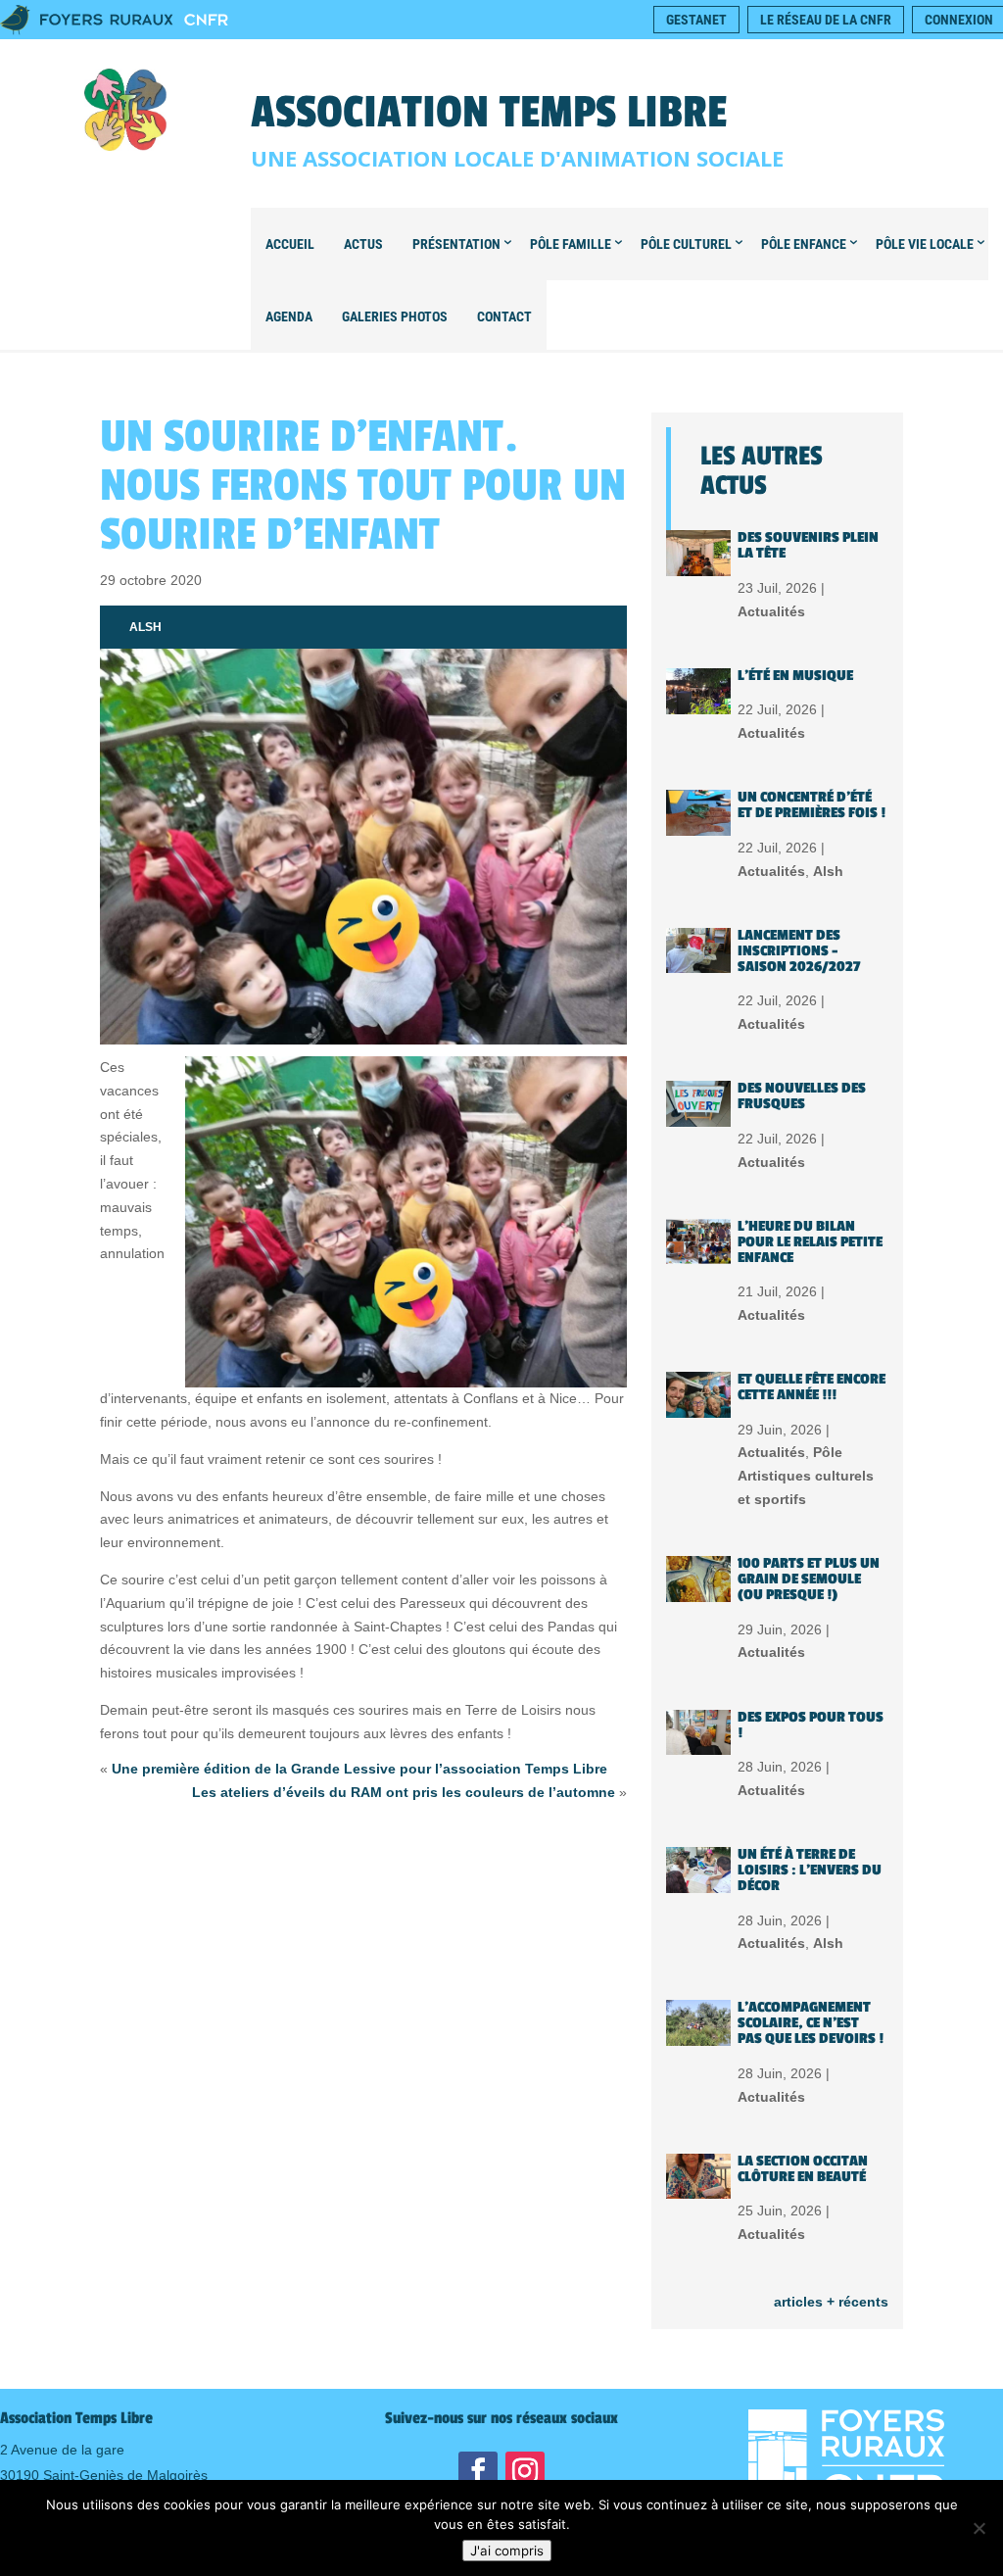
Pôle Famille (571, 244)
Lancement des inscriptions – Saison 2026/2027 (799, 951)
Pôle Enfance (804, 244)
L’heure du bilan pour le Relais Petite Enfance (810, 1242)
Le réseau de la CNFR (826, 20)
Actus (363, 244)
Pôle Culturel (686, 244)
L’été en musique (795, 676)
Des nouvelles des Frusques (802, 1096)
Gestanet (696, 20)
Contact (504, 316)
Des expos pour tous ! (811, 1725)
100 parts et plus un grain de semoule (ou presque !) (809, 1579)
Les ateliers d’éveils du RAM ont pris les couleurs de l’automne (404, 1792)
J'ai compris (507, 2551)
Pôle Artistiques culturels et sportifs (806, 1476)
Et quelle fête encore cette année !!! (812, 1387)
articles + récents (831, 2302)
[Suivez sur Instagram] (525, 2471)
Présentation (456, 244)
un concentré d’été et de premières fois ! (812, 805)
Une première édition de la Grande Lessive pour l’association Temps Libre (359, 1769)
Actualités (771, 611)
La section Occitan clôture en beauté (803, 2169)
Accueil (290, 244)
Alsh (145, 627)
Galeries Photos (395, 316)
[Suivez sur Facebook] (478, 2471)
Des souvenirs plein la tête (808, 545)
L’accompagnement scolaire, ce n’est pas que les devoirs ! (811, 2023)
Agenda (289, 316)
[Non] (979, 2528)
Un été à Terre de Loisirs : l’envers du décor (810, 1870)
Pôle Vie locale (925, 244)
